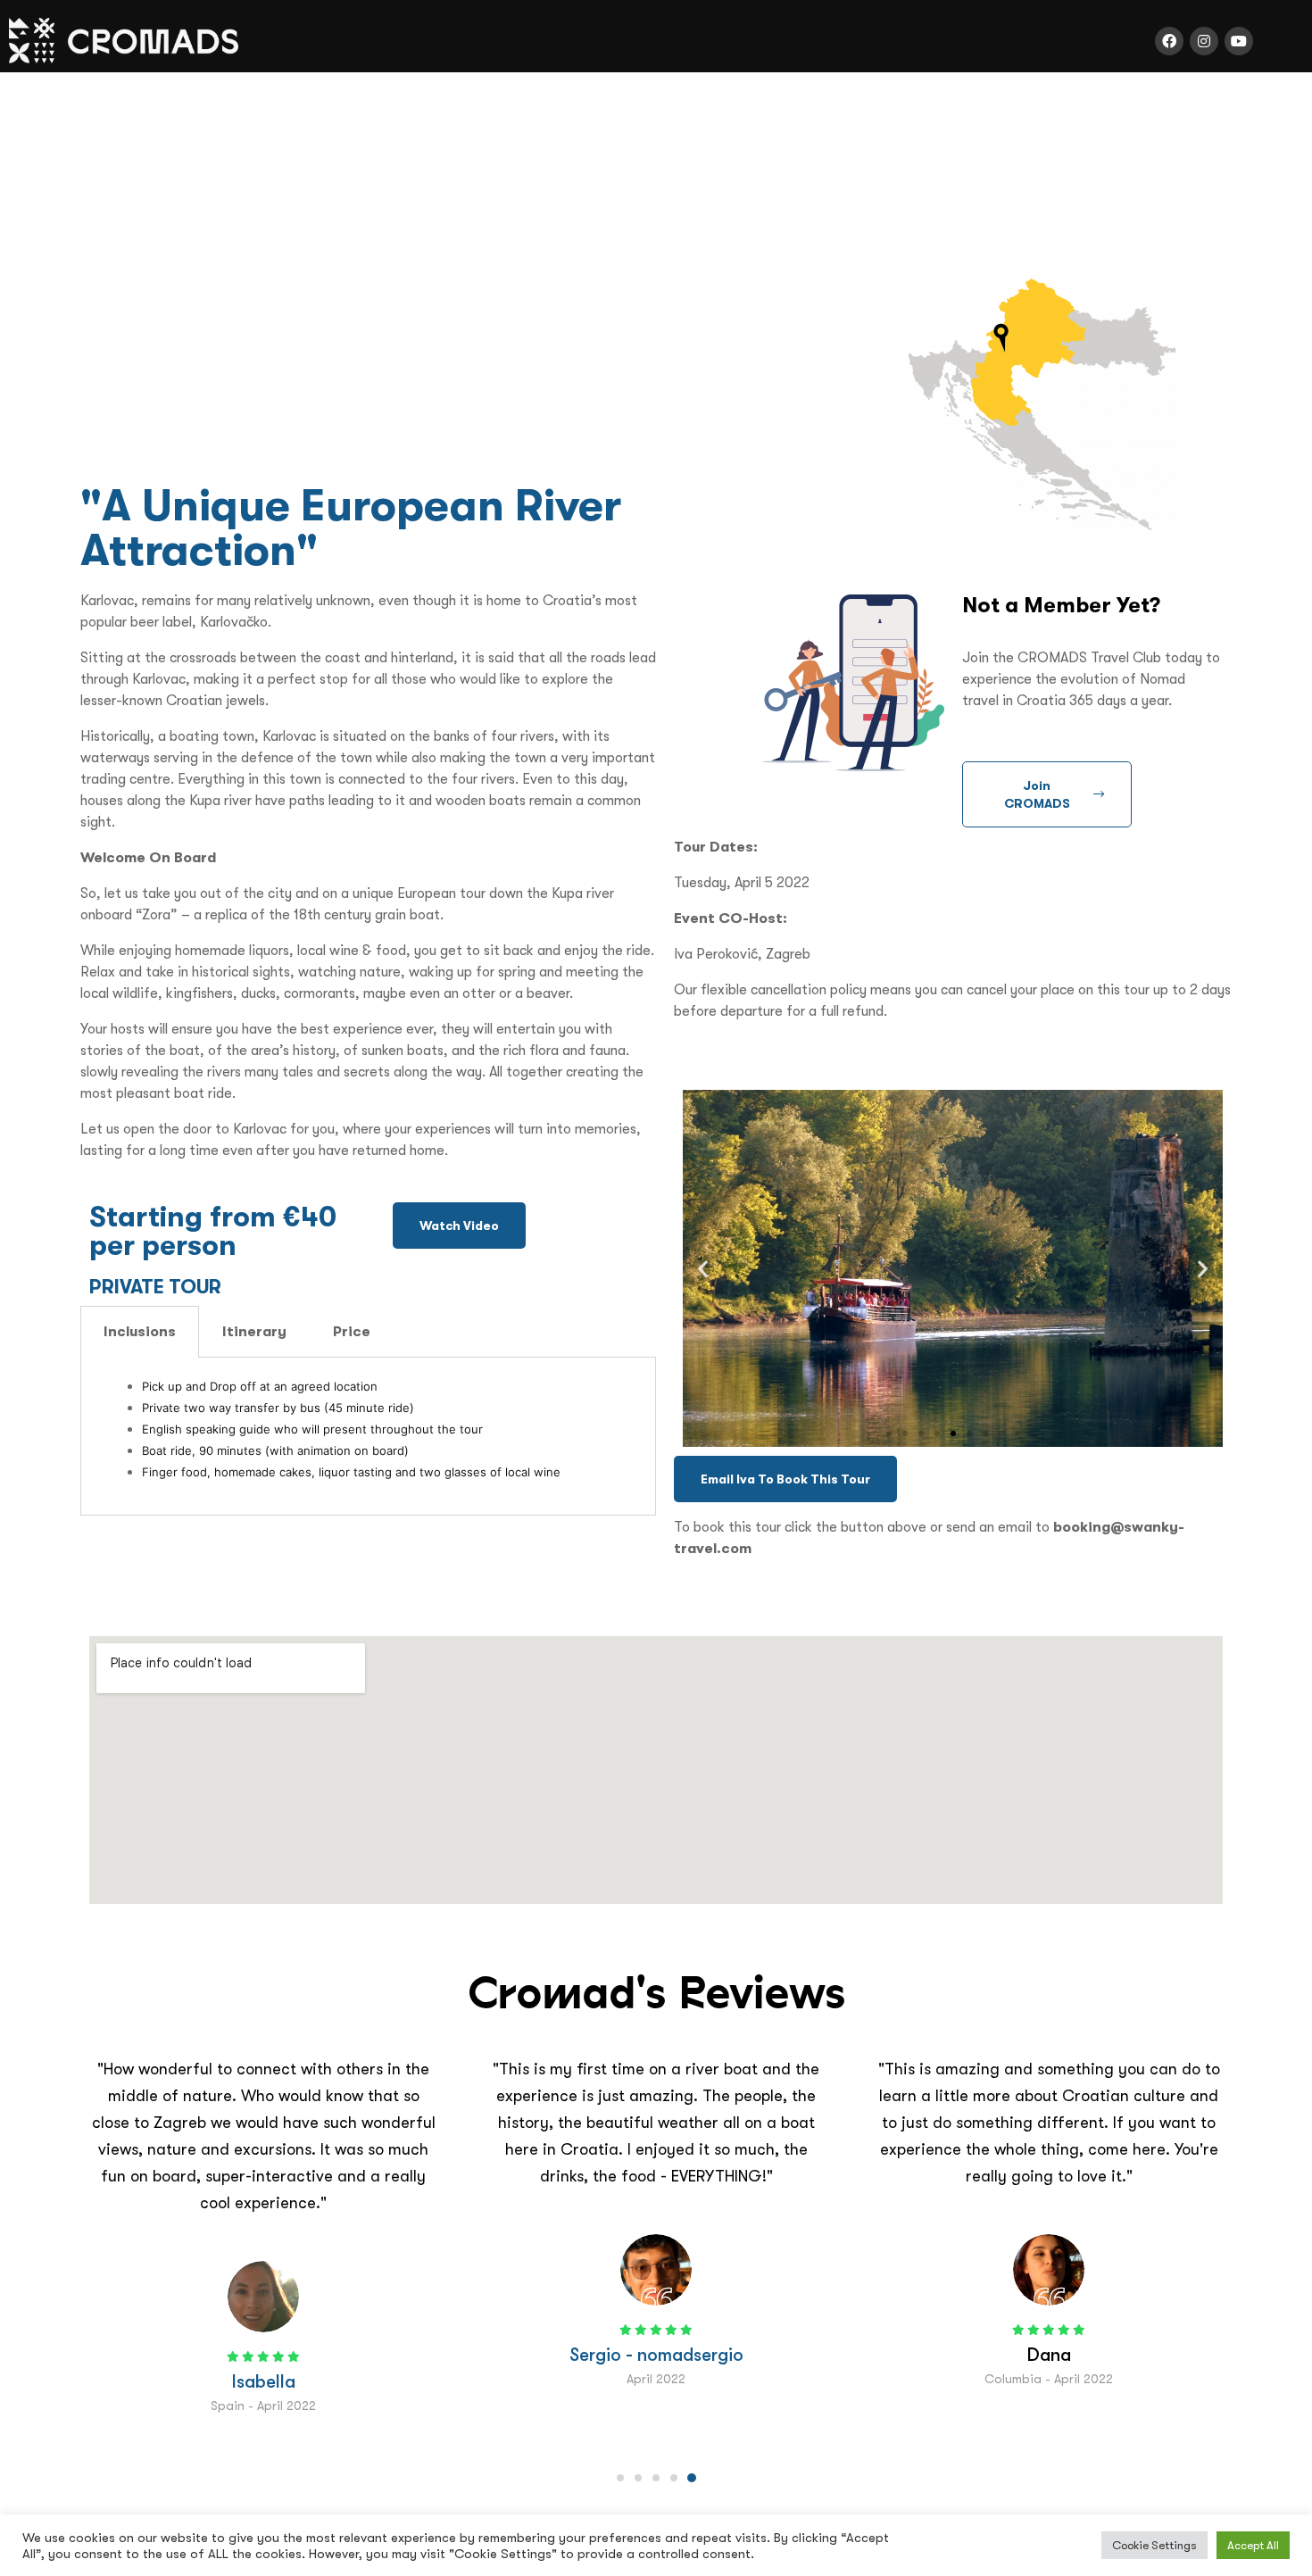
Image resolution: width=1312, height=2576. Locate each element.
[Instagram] (1204, 41)
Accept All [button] (1253, 2545)
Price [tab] (352, 1331)
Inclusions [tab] (140, 1331)
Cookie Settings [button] (1154, 2545)
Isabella (264, 2381)
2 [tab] (638, 2478)
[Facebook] (1169, 41)
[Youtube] (1239, 41)
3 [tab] (656, 2478)
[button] (459, 1226)
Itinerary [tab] (254, 1331)
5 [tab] (692, 2478)
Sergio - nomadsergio (656, 2355)
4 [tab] (674, 2478)
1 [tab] (620, 2478)
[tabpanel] (368, 1437)
